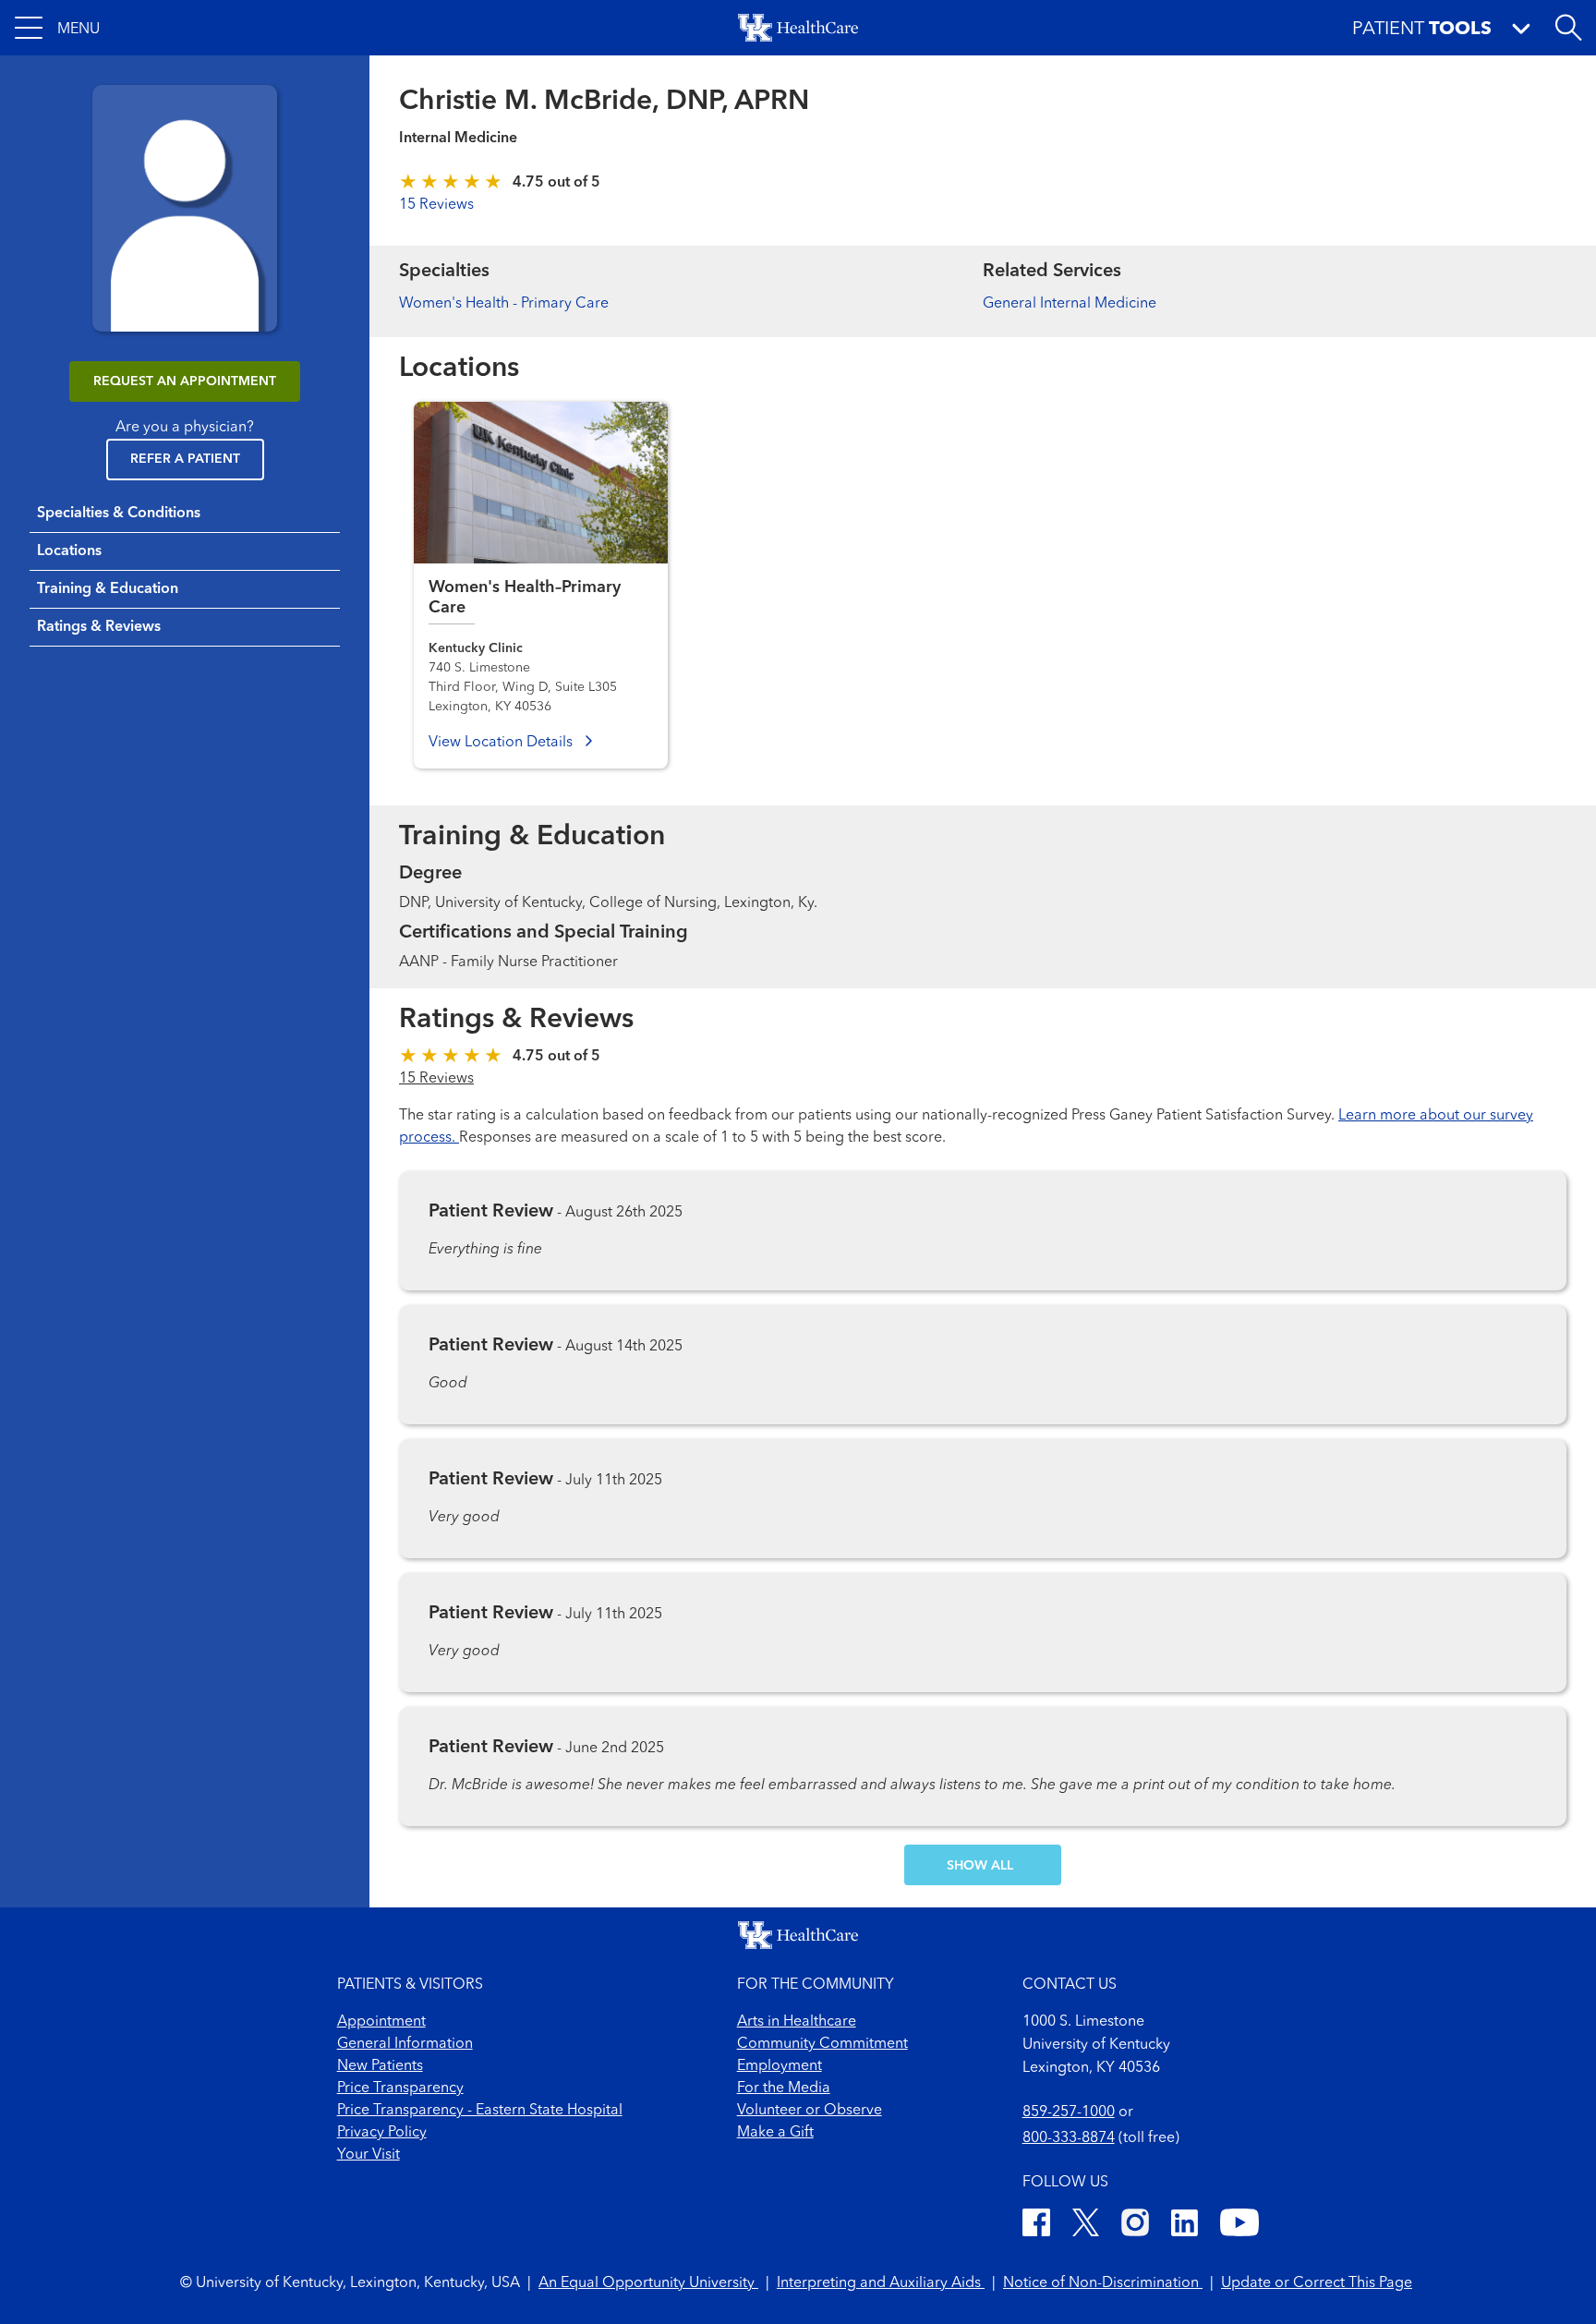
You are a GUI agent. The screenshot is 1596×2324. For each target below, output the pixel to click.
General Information (405, 2044)
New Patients (380, 2066)
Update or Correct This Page (1317, 2283)
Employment (780, 2066)
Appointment (381, 2022)
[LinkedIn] (1185, 2226)
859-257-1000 (1069, 2112)
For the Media (784, 2088)
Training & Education (108, 589)
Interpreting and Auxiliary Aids (881, 2283)
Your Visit (369, 2155)
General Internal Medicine (1070, 304)
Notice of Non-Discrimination (1103, 2283)
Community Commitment (822, 2044)
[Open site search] (1568, 28)
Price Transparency (400, 2088)
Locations (69, 551)
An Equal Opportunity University (648, 2283)
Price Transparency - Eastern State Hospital (480, 2111)
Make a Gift (775, 2133)
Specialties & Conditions (119, 514)
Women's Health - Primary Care (504, 304)
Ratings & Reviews (99, 627)
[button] (57, 28)
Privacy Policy (382, 2133)
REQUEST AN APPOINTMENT (185, 381)
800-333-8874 (1069, 2138)
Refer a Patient (185, 459)
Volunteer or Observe (810, 2111)
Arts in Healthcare (797, 2022)
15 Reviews (436, 205)
